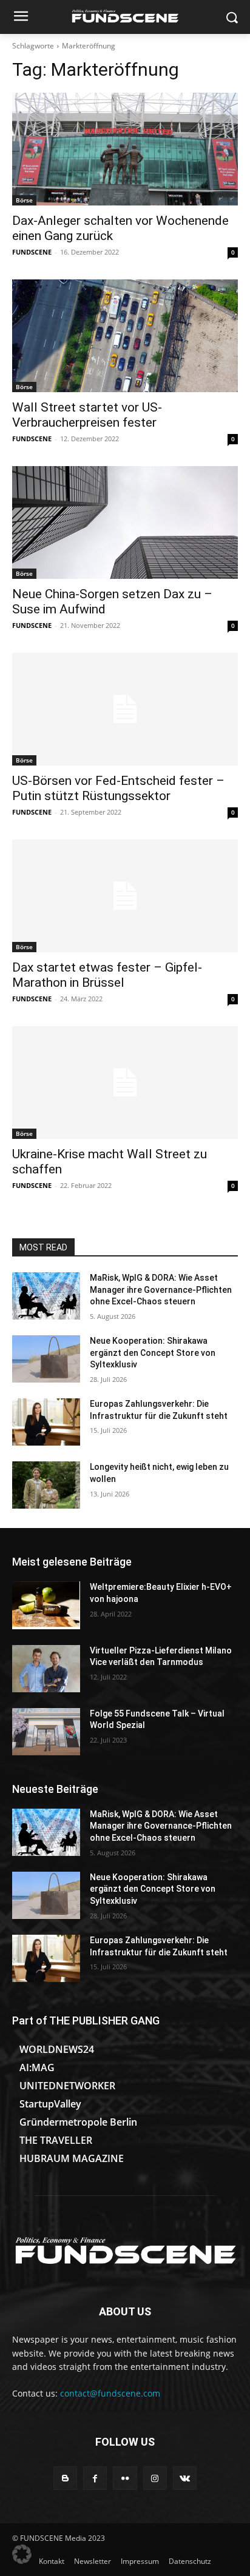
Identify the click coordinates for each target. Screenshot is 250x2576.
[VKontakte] (185, 2478)
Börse (24, 200)
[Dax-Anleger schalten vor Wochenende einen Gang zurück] (125, 149)
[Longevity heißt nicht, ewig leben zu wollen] (46, 1485)
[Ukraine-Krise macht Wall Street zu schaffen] (125, 1083)
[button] (22, 2554)
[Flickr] (125, 2478)
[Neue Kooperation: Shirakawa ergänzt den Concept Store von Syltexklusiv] (46, 1359)
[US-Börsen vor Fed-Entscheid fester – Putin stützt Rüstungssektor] (125, 709)
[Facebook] (95, 2478)
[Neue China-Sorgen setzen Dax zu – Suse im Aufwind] (125, 522)
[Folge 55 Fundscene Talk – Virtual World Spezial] (46, 1732)
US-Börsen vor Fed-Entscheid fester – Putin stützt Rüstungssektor (118, 788)
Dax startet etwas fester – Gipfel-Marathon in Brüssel (107, 975)
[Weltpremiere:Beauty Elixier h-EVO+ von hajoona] (46, 1605)
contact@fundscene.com (110, 2393)
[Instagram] (155, 2478)
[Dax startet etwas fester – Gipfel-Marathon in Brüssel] (125, 896)
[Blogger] (65, 2478)
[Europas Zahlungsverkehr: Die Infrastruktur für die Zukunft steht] (46, 1422)
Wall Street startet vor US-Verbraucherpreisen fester (87, 415)
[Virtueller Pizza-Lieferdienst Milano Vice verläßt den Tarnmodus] (46, 1669)
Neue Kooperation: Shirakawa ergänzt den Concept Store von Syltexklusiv (153, 1353)
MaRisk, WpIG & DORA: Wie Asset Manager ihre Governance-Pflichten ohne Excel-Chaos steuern (161, 1290)
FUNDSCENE (32, 252)
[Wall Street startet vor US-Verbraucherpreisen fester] (125, 336)
